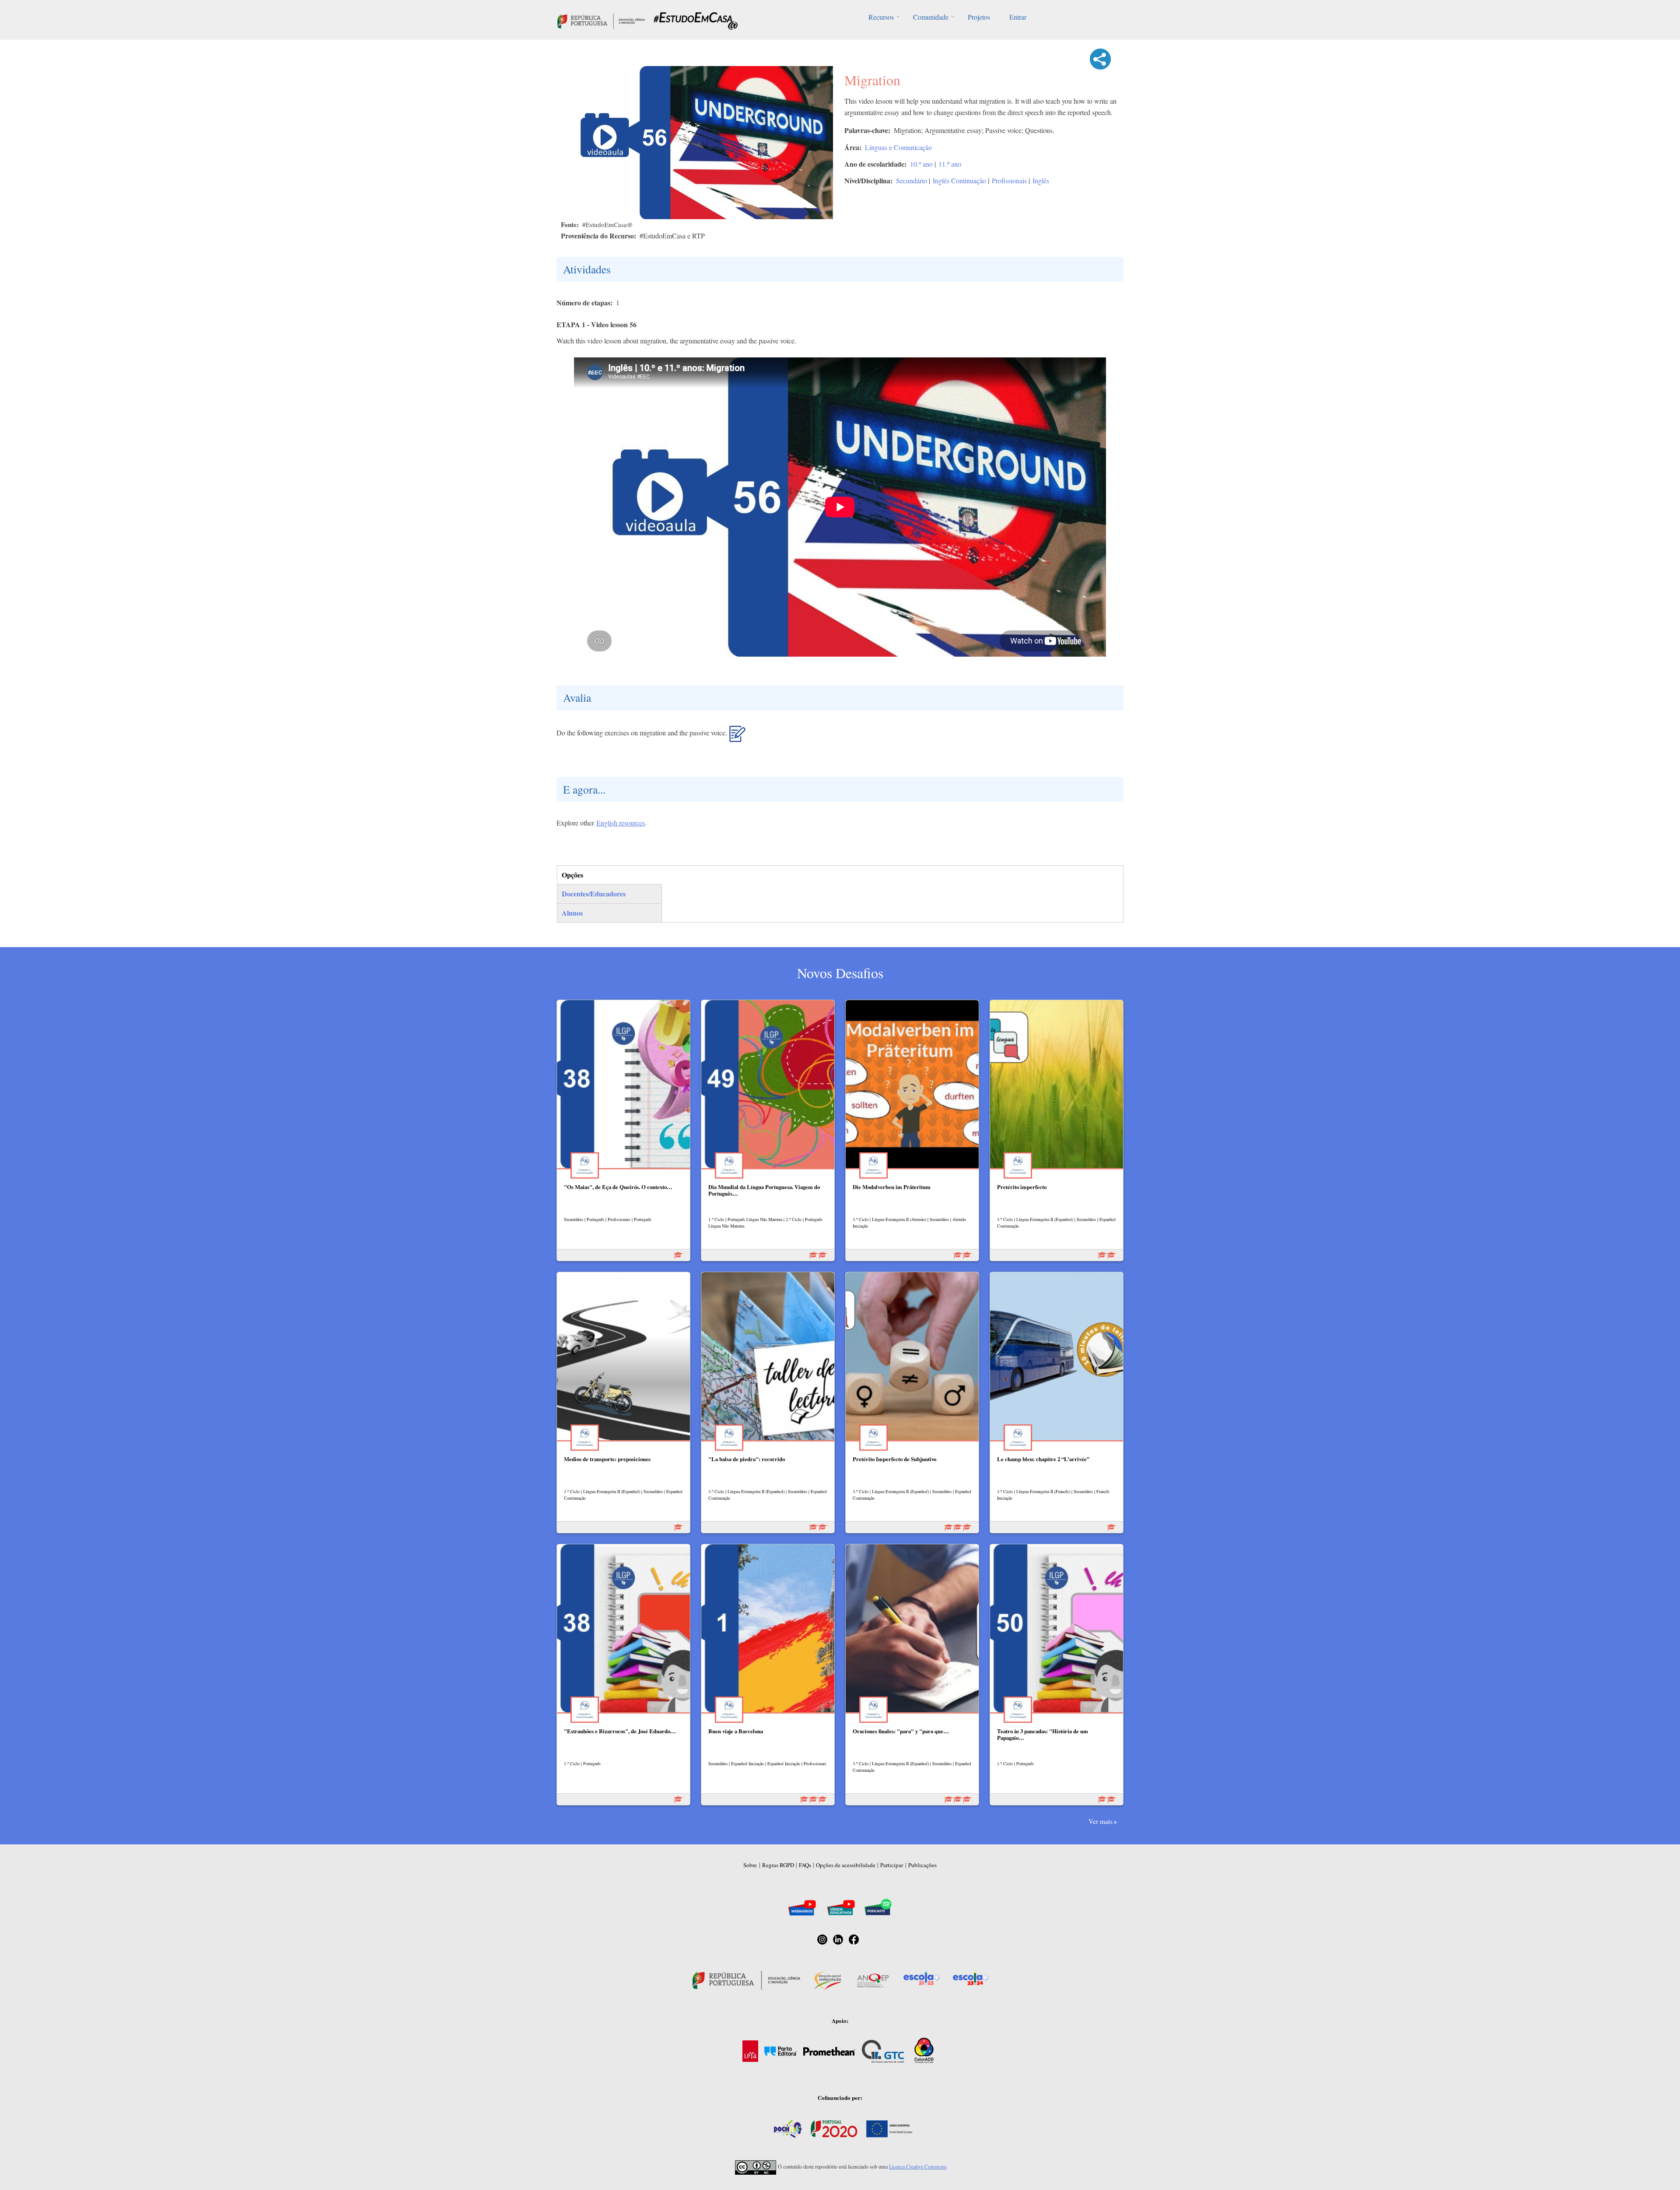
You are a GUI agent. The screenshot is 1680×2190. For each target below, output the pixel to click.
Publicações (922, 1865)
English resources (621, 823)
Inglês (1041, 180)
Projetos (979, 17)
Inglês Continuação (959, 180)
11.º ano (950, 164)
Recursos (881, 17)
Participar (892, 1865)
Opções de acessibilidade (846, 1865)
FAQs (805, 1865)
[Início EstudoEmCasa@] (601, 20)
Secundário (912, 180)
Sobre (750, 1865)
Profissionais (1009, 180)
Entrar (1018, 17)
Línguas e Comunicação (898, 147)
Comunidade (931, 17)
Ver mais (1101, 1821)
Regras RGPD (778, 1865)
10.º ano (921, 164)
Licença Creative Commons (918, 2166)
